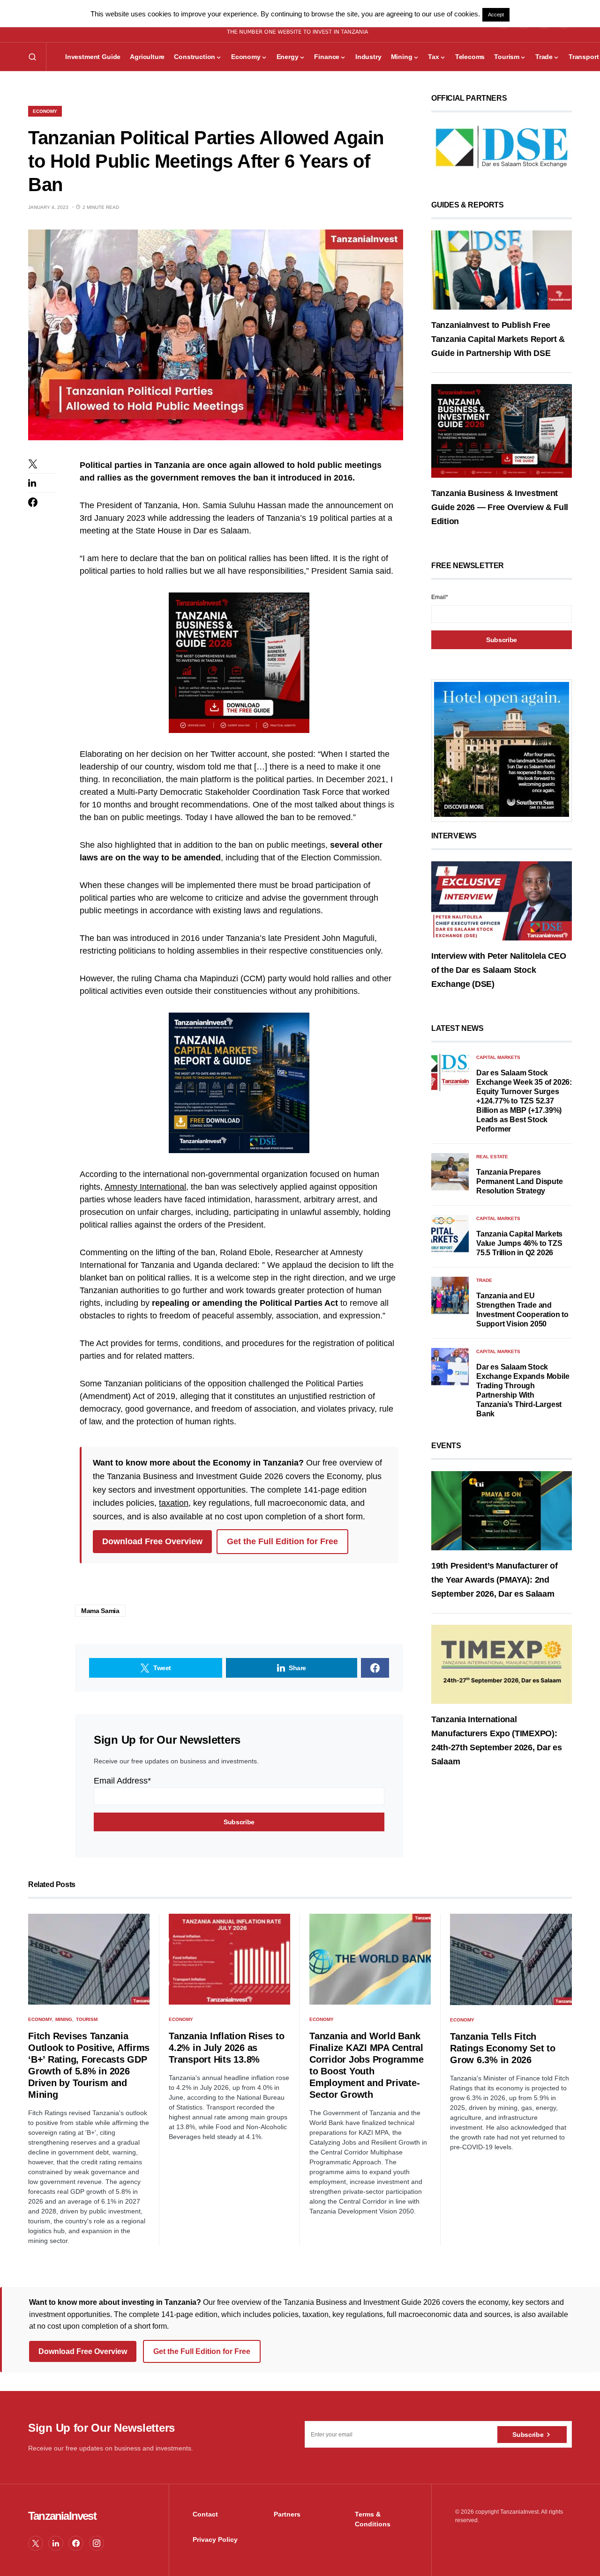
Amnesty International (145, 1187)
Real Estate (492, 1157)
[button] (32, 57)
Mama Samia (100, 1611)
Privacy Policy (215, 2539)
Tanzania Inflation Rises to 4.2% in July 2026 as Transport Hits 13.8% (226, 2048)
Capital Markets (498, 1057)
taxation (174, 1503)
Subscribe (528, 2435)
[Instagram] (97, 2543)
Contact (205, 2514)
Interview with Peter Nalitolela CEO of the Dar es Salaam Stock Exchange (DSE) (499, 970)
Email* (440, 597)
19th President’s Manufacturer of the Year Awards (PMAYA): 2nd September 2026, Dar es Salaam (494, 1580)
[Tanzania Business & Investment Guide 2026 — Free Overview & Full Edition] (502, 430)
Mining (64, 2019)
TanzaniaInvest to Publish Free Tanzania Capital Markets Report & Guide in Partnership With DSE (498, 339)
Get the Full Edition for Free (282, 1541)
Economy (45, 111)
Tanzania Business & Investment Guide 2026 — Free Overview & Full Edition (500, 507)
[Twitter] (36, 2543)
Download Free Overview (152, 1541)
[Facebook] (76, 2543)
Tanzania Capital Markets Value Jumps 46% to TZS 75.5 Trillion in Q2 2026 (519, 1243)
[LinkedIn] (56, 2543)
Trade (484, 1280)
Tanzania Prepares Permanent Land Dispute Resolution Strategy (520, 1181)
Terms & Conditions (373, 2519)
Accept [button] (496, 15)
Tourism (87, 2019)
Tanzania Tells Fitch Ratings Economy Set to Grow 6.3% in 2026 (503, 2048)
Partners (287, 2514)
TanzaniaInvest (62, 2516)
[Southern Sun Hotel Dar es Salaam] (502, 749)
